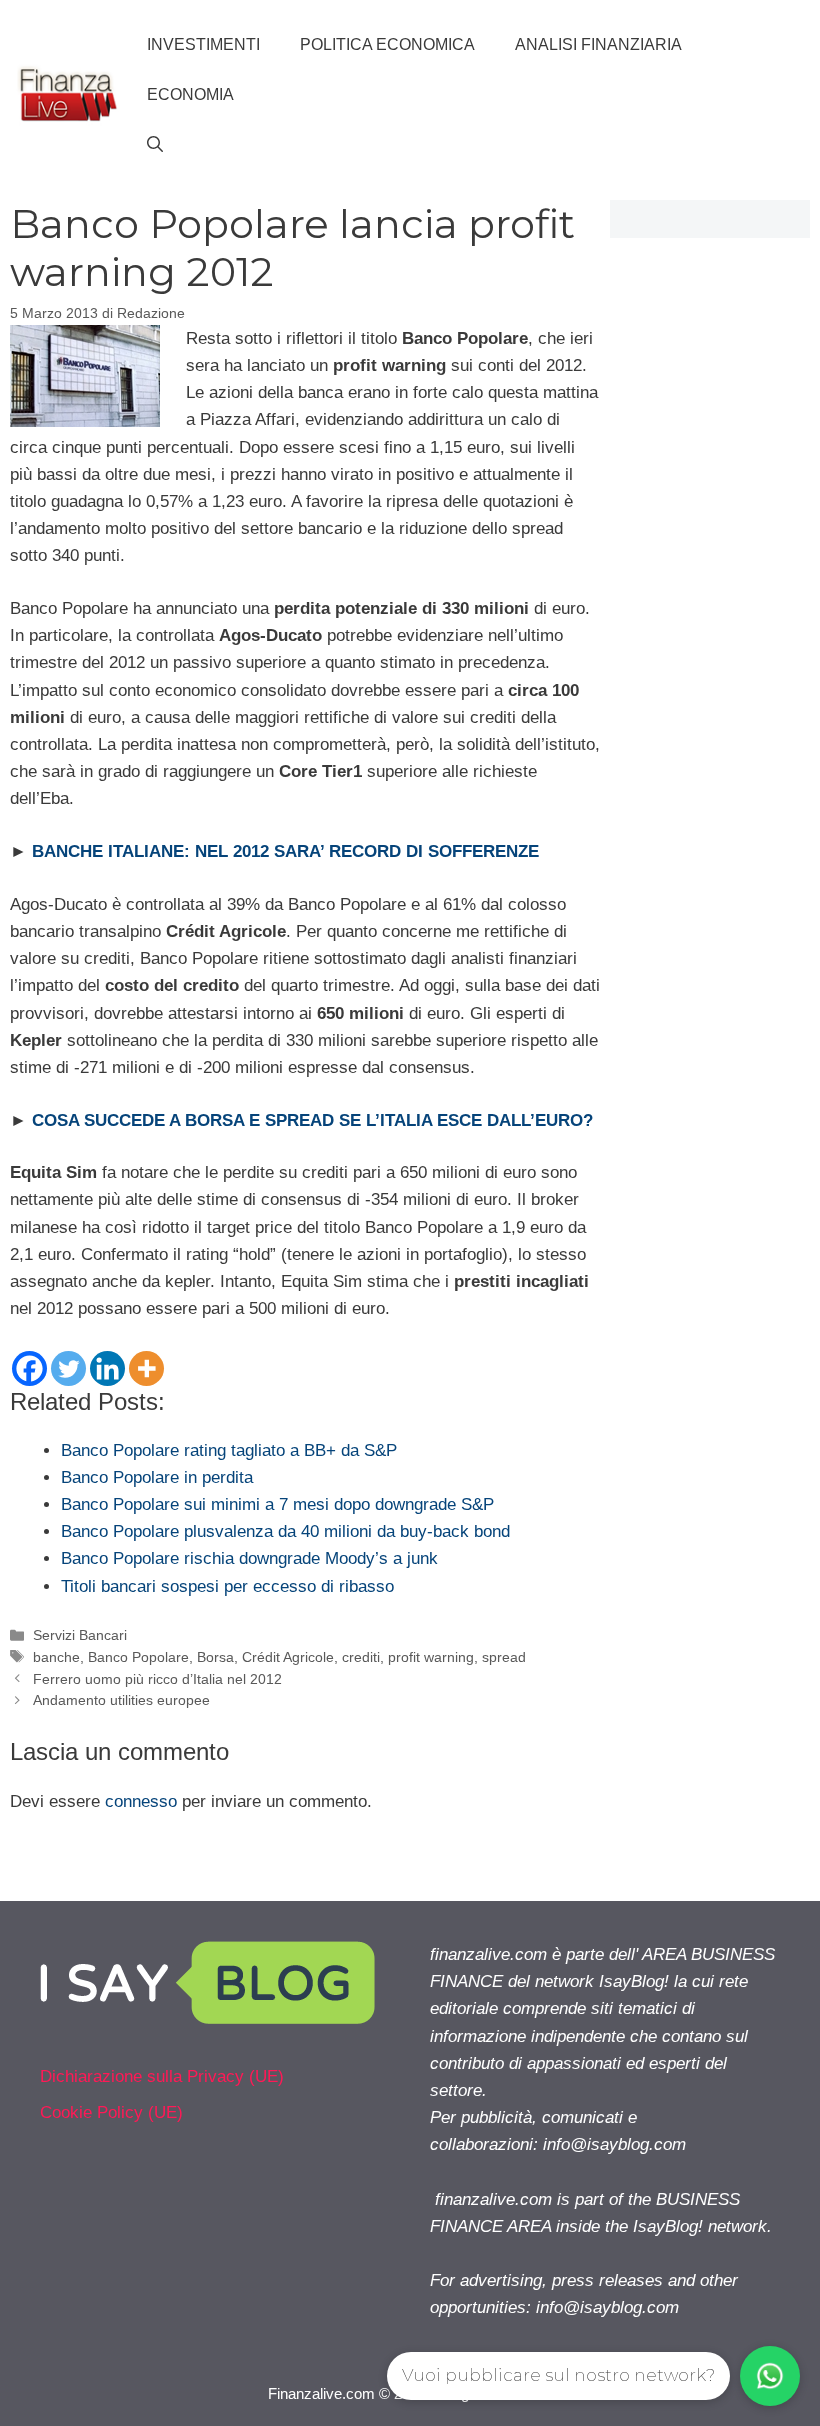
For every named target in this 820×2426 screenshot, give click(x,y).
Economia (190, 94)
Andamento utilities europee (121, 1700)
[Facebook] (29, 1368)
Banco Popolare (138, 1657)
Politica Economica (387, 44)
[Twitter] (68, 1368)
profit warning (431, 1657)
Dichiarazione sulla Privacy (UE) (162, 2076)
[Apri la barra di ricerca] (155, 145)
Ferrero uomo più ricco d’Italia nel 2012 (157, 1679)
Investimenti (203, 44)
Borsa (215, 1657)
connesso (141, 1801)
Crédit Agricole (288, 1657)
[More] (146, 1368)
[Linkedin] (107, 1368)
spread (504, 1657)
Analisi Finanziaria (598, 44)
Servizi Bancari (80, 1635)
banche (56, 1657)
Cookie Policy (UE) (111, 2112)
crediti (361, 1657)
